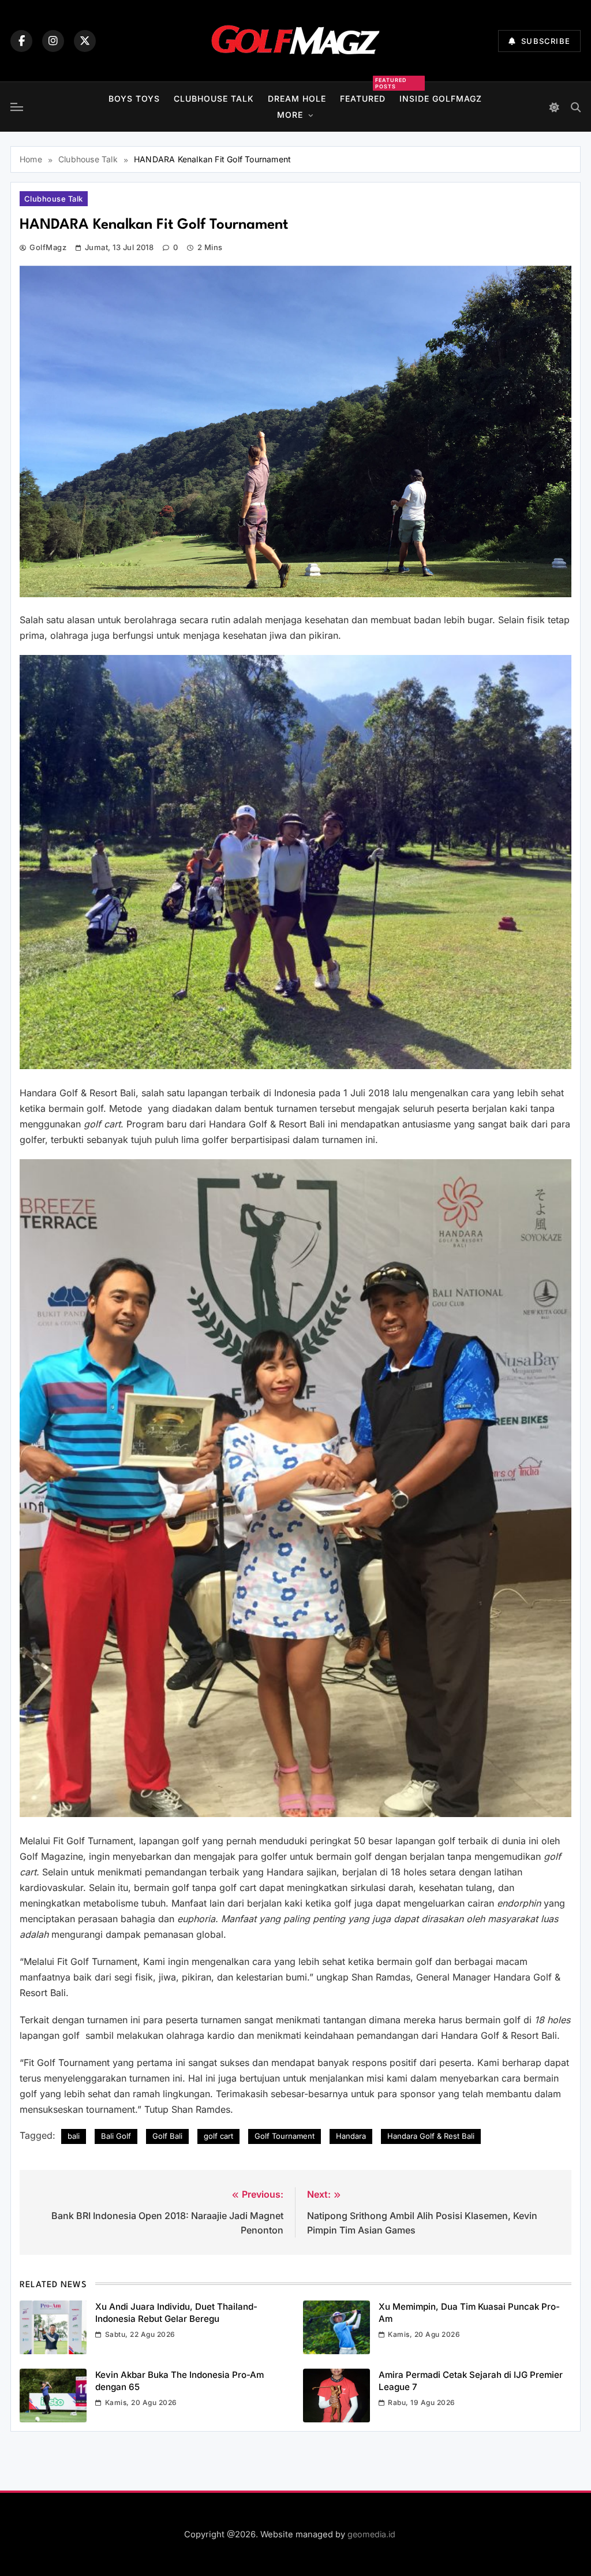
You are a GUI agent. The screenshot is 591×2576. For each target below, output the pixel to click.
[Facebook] (21, 41)
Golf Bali (167, 2136)
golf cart (218, 2136)
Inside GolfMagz (441, 98)
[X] (85, 41)
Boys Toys (134, 98)
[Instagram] (53, 41)
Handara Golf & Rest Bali (431, 2136)
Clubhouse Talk (214, 98)
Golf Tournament (285, 2136)
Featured (363, 97)
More (290, 115)
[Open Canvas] (17, 107)
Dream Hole (297, 98)
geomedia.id (371, 2534)
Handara (351, 2136)
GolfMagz (48, 247)
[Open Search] (576, 107)
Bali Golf (116, 2136)
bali (74, 2136)
